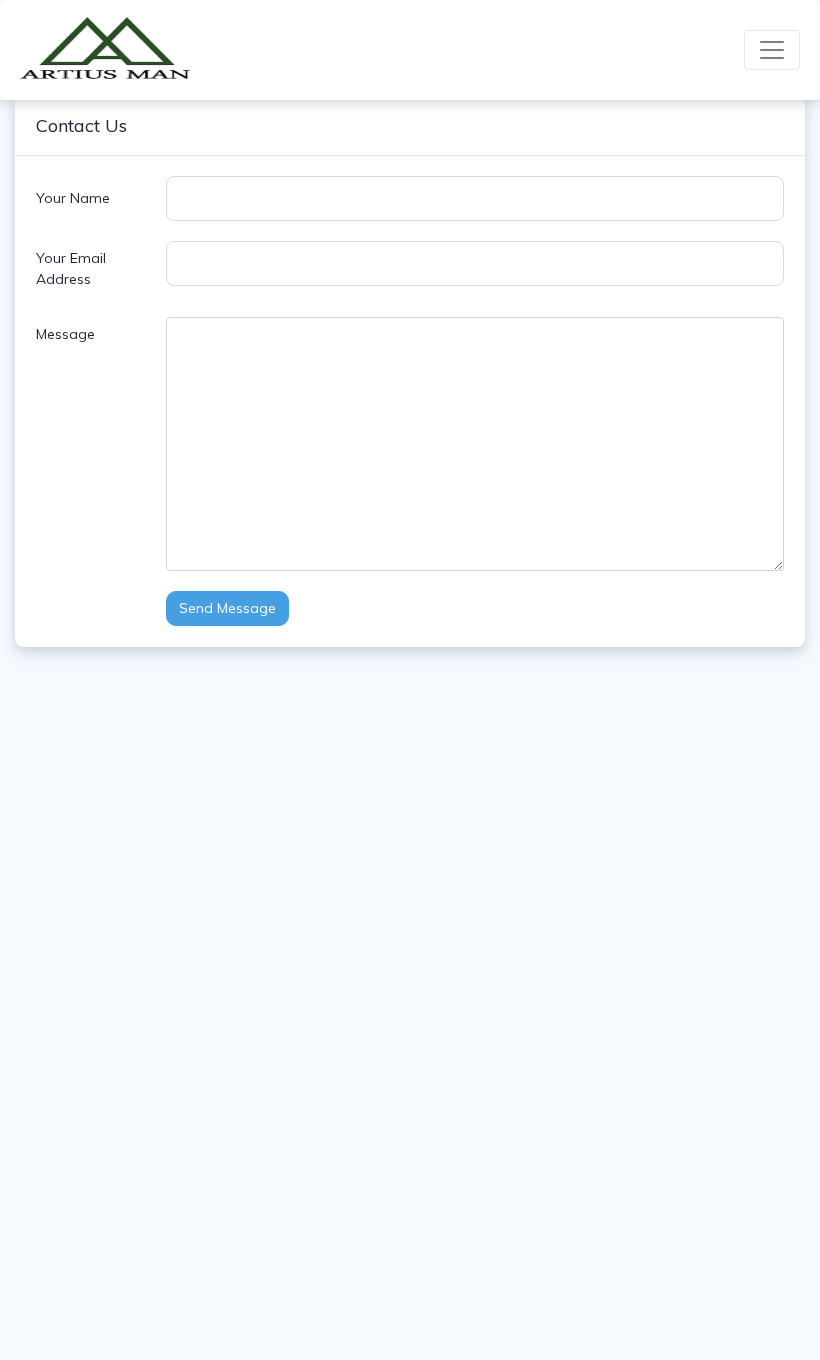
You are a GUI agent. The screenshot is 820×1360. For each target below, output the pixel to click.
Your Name (73, 198)
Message (65, 334)
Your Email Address (71, 268)
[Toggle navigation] (772, 50)
